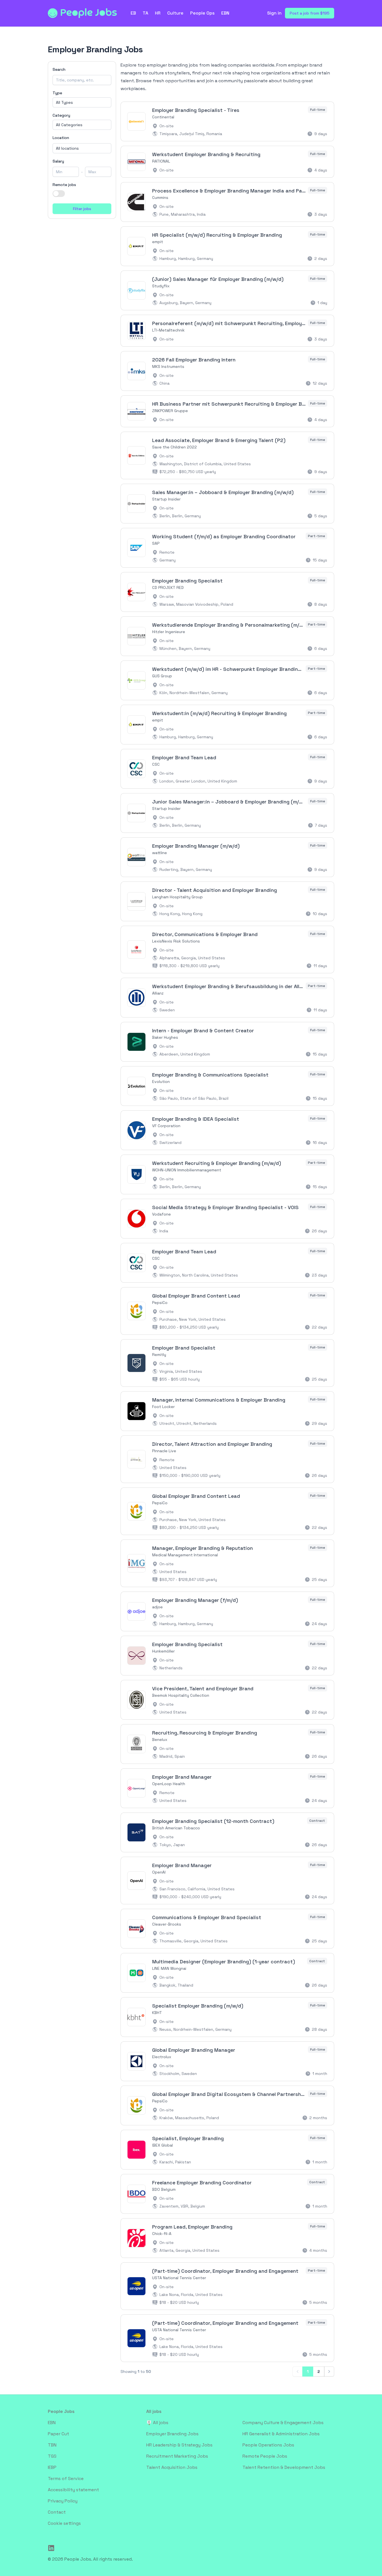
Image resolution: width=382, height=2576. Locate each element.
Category (61, 115)
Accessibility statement (73, 2490)
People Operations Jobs (268, 2445)
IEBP (52, 2467)
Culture (175, 13)
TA (145, 13)
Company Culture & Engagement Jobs (283, 2423)
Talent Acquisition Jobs (172, 2467)
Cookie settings (64, 2523)
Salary (58, 161)
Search (59, 69)
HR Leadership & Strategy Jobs (179, 2445)
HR (158, 13)
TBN (52, 2445)
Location (61, 138)
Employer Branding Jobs (172, 2434)
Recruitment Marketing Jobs (177, 2456)
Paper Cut (58, 2434)
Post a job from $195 (310, 13)
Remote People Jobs (265, 2456)
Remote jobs (64, 185)
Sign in (274, 13)
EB (133, 13)
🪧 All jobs (157, 2423)
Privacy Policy (63, 2501)
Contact (57, 2512)
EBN (225, 13)
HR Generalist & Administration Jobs (281, 2434)
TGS (52, 2456)
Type (57, 93)
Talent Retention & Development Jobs (284, 2467)
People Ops (202, 13)
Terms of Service (66, 2479)
